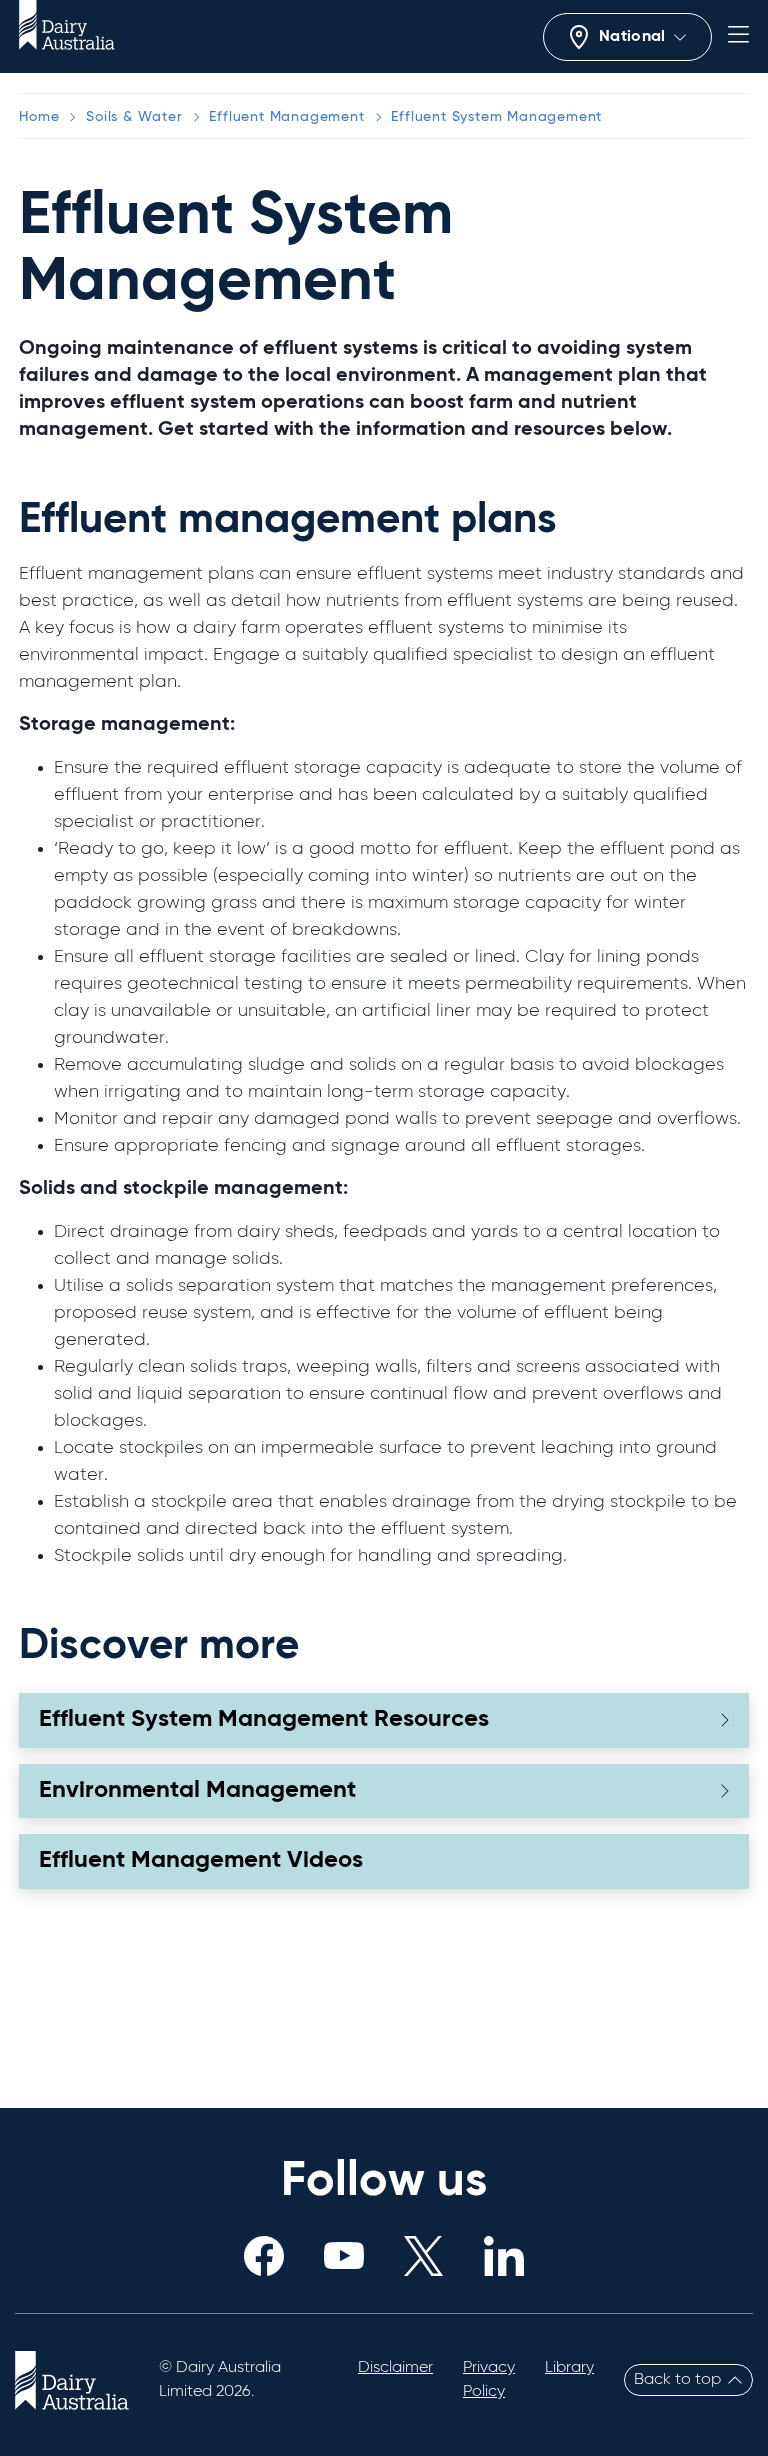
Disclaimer (395, 2368)
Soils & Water (134, 117)
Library (569, 2368)
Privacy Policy (489, 2380)
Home (39, 117)
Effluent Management (286, 117)
